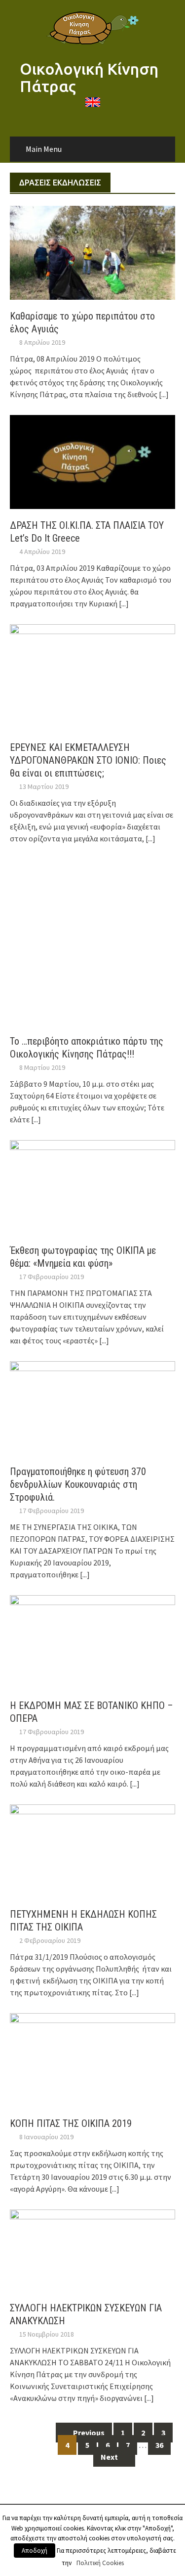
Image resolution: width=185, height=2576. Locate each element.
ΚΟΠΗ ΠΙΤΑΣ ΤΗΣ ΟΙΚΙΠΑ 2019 (71, 2123)
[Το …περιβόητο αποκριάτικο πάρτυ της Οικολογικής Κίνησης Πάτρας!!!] (92, 941)
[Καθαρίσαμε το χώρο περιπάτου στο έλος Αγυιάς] (92, 252)
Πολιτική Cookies (100, 2563)
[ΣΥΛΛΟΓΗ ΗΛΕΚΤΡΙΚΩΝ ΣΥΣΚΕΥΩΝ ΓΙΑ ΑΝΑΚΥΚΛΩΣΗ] (92, 2250)
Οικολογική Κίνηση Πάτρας (89, 77)
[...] (164, 394)
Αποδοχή (35, 2551)
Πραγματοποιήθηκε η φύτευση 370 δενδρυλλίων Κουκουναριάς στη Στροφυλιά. (78, 1484)
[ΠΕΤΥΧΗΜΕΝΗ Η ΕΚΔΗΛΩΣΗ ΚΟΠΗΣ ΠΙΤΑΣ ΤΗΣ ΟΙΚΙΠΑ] (92, 1850)
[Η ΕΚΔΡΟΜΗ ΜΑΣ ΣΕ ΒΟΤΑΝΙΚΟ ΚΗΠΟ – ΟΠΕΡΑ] (92, 1641)
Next (110, 2457)
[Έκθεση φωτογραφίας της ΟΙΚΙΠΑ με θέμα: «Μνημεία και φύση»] (92, 1186)
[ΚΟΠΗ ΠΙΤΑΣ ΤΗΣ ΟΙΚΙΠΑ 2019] (92, 2059)
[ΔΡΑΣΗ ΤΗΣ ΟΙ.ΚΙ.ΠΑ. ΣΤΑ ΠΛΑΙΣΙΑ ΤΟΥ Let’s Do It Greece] (92, 461)
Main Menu (44, 149)
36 (159, 2445)
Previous (88, 2433)
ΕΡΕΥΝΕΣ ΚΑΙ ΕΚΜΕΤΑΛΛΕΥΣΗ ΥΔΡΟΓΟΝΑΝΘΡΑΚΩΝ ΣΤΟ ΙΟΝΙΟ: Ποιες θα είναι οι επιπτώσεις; (88, 760)
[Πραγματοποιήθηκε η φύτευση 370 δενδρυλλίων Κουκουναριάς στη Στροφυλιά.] (92, 1407)
